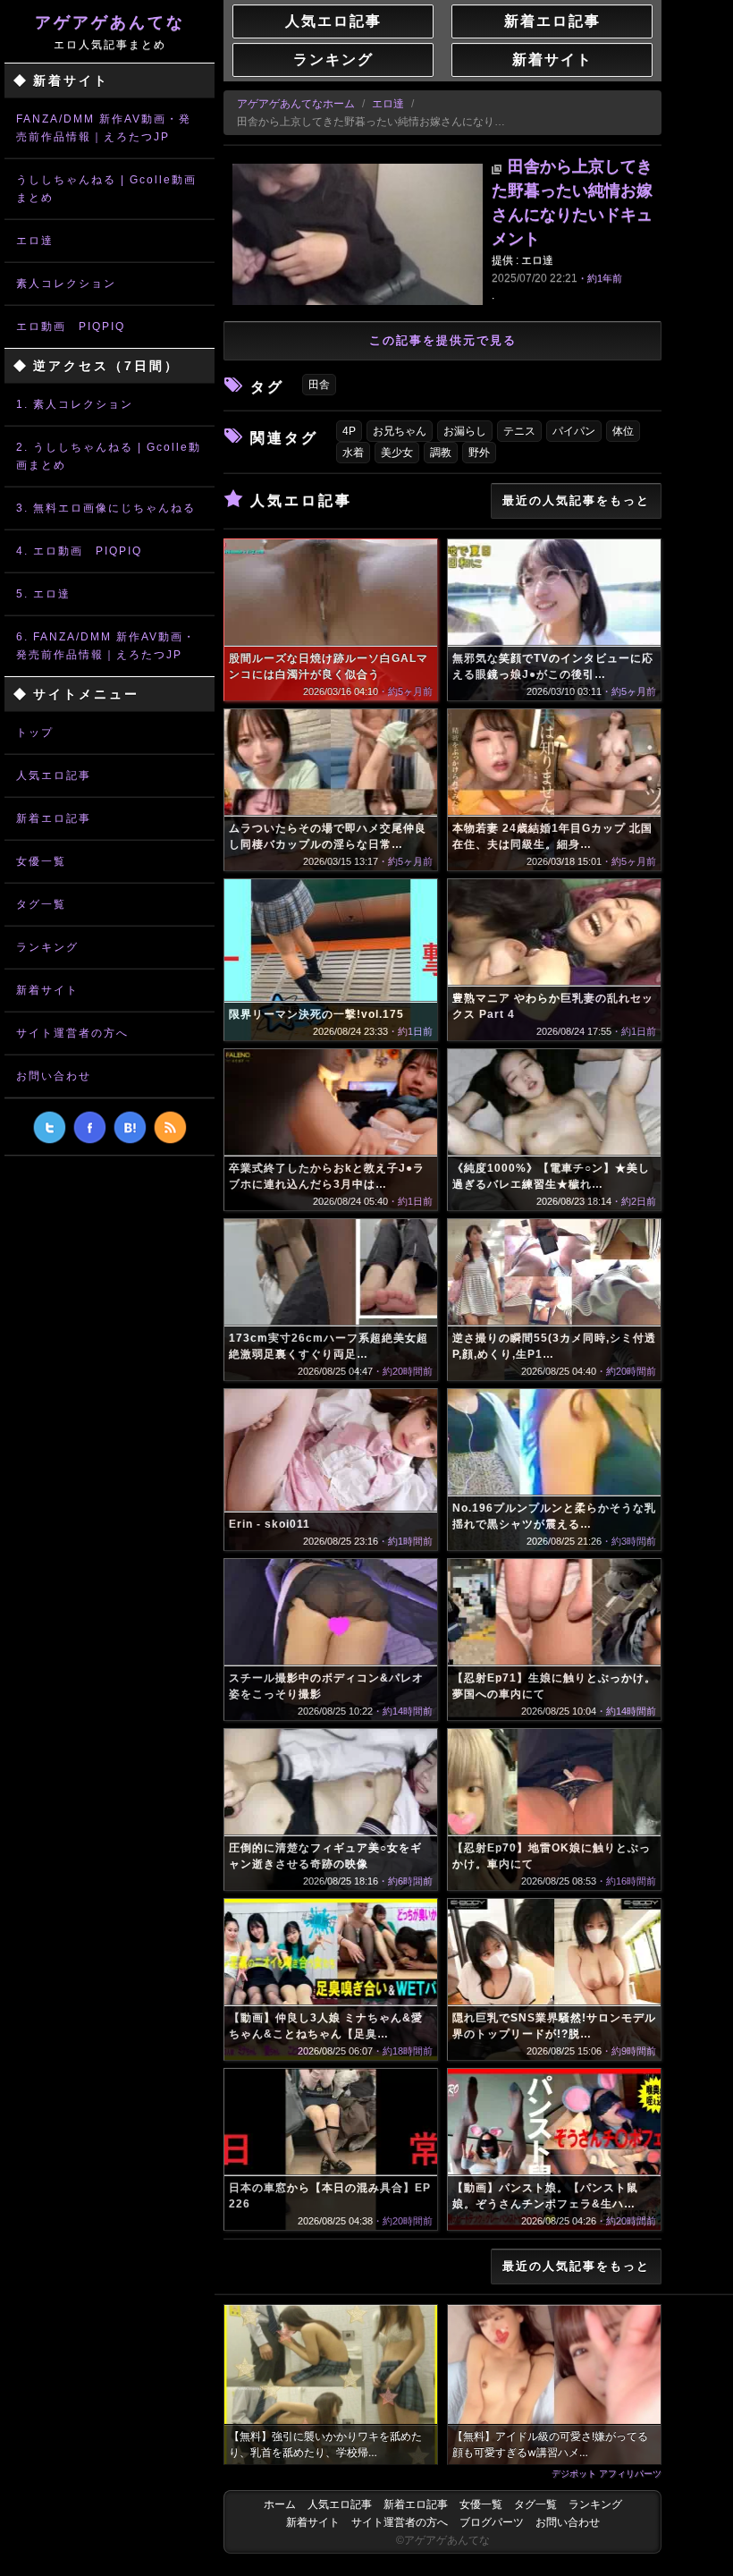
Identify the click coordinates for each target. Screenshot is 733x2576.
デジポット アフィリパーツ (607, 2473)
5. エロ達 (43, 594)
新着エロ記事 (54, 818)
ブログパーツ (492, 2522)
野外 (479, 453)
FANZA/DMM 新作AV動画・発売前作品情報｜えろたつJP (104, 128)
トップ (35, 733)
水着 (353, 453)
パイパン (574, 431)
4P (349, 431)
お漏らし (465, 431)
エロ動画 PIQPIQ (71, 326)
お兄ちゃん (400, 431)
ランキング (47, 947)
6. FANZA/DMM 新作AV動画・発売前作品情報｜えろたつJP (106, 646)
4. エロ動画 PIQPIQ (79, 551)
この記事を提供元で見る (443, 340)
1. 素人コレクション (75, 404)
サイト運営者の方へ (72, 1033)
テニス (519, 431)
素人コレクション (66, 284)
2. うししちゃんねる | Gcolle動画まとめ (109, 456)
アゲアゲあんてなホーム (296, 104)
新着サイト (47, 990)
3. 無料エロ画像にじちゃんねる (106, 508)
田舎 (319, 385)
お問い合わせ (54, 1076)
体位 (623, 431)
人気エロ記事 (54, 775)
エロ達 (35, 241)
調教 (441, 453)
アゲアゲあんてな (110, 32)
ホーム (280, 2504)
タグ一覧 (41, 904)
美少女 (397, 453)
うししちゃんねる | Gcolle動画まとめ (106, 189)
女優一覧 (41, 861)
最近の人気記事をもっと (576, 500)
